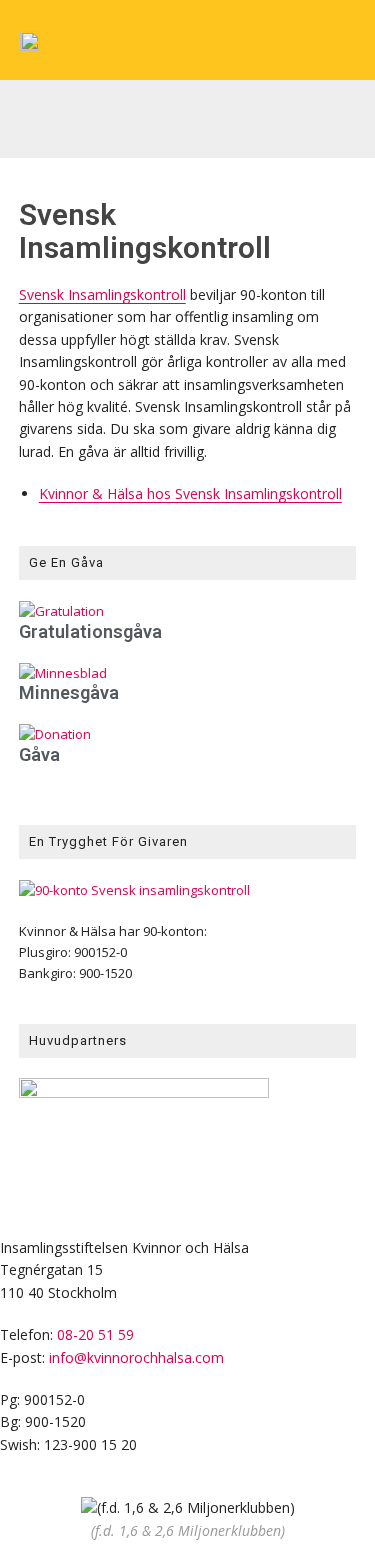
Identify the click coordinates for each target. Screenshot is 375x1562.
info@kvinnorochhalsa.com (136, 1357)
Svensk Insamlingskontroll (102, 294)
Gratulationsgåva (90, 631)
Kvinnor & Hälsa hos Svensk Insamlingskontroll (190, 493)
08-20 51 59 (95, 1334)
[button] (29, 112)
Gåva (39, 754)
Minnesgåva (69, 692)
